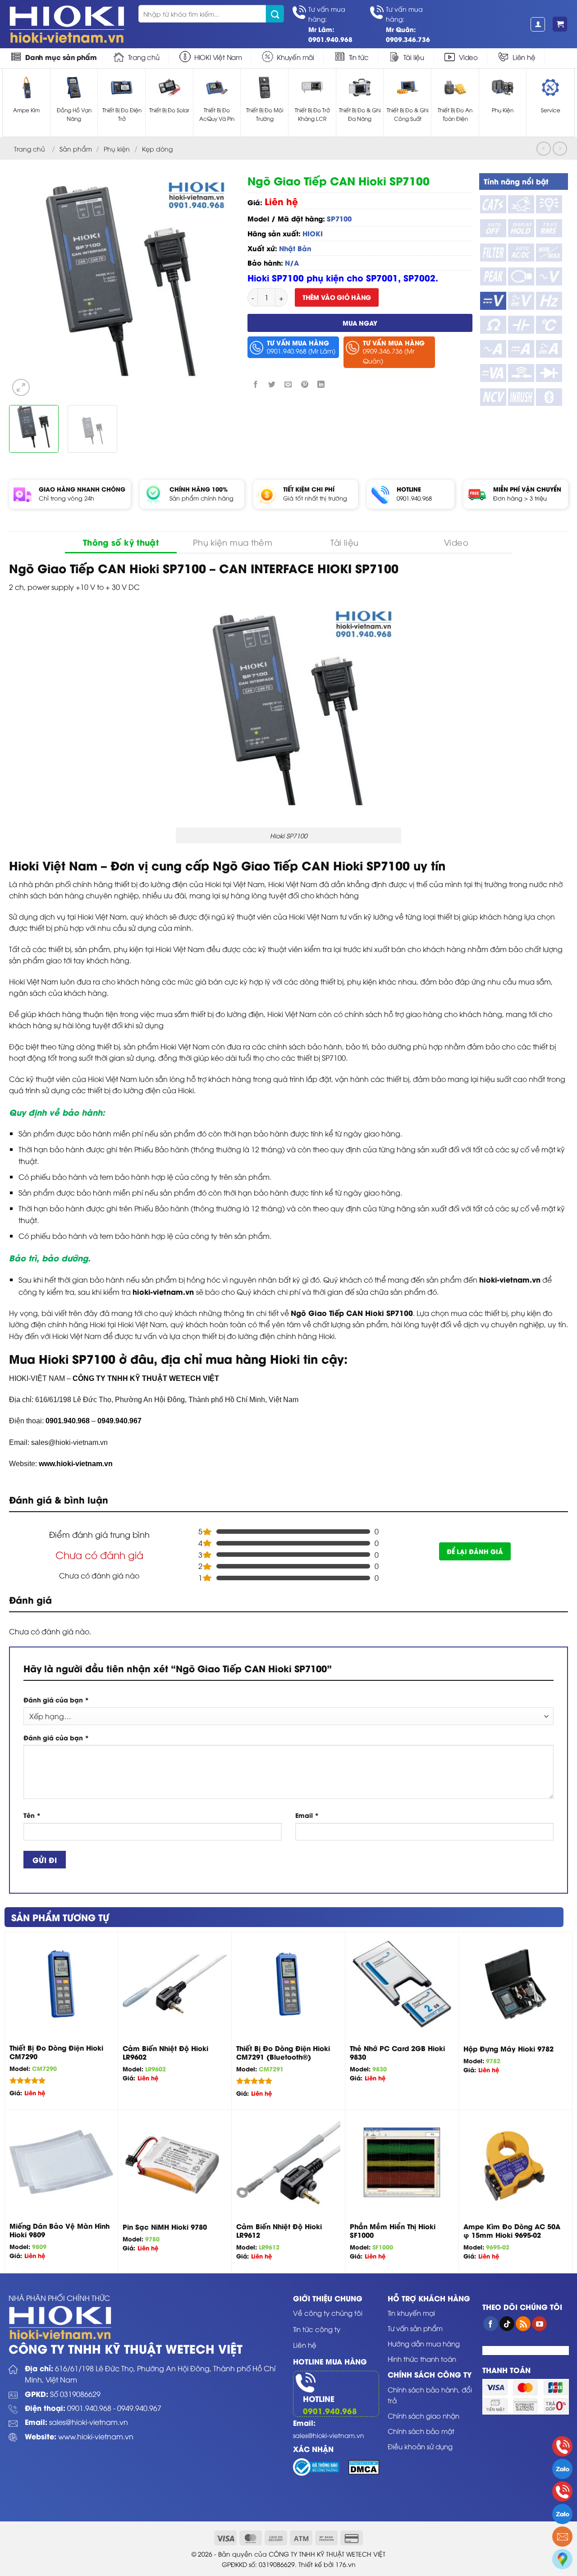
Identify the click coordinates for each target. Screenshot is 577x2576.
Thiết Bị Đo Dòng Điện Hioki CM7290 (56, 2052)
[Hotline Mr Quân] (562, 2491)
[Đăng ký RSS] (523, 2324)
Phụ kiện (117, 149)
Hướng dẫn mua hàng (424, 2343)
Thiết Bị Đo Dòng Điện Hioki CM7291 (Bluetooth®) (283, 2053)
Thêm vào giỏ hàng (337, 297)
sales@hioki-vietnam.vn (89, 2422)
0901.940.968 (414, 498)
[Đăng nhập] (538, 24)
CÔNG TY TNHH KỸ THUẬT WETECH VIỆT (146, 1378)
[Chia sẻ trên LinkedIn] (321, 384)
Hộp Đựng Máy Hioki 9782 (508, 2049)
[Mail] (562, 2537)
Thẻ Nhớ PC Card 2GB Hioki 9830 (397, 2053)
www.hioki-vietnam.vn (76, 1464)
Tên (32, 1815)
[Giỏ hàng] (560, 24)
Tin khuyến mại (411, 2313)
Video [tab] (456, 542)
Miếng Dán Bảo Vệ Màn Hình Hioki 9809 (60, 2230)
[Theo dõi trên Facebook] (491, 2324)
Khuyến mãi (295, 57)
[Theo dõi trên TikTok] (507, 2324)
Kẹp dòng (157, 149)
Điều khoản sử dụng (420, 2446)
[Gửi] (275, 14)
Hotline (319, 2398)
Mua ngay (360, 323)
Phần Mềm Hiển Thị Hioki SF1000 (393, 2231)
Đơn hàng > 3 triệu (520, 498)
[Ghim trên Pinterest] (305, 384)
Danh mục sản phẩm (61, 57)
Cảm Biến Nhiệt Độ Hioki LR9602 (165, 2053)
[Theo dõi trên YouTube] (539, 2324)
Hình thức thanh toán (422, 2359)
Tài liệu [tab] (345, 542)
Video (468, 57)
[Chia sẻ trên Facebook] (256, 384)
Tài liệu (414, 57)
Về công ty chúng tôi (328, 2313)
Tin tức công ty (317, 2329)
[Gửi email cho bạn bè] (288, 384)
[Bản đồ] (562, 2559)
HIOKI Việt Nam (218, 57)
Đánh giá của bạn (56, 1700)
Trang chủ (144, 57)
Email (307, 1815)
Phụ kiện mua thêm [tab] (233, 542)
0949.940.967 (139, 2408)
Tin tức (359, 57)
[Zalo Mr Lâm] (562, 2469)
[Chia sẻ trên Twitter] (272, 384)
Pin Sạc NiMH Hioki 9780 (165, 2227)
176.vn (346, 2564)
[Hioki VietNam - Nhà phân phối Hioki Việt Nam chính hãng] (67, 24)
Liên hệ (524, 57)
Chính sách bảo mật (421, 2431)
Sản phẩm (76, 149)
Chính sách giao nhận (424, 2415)
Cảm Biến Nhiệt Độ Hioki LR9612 (279, 2231)
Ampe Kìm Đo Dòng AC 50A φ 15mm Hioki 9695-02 (512, 2231)
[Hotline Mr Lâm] (562, 2446)
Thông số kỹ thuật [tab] (121, 542)
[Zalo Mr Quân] (562, 2514)
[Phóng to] (21, 388)
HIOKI (313, 233)
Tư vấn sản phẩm (415, 2328)
